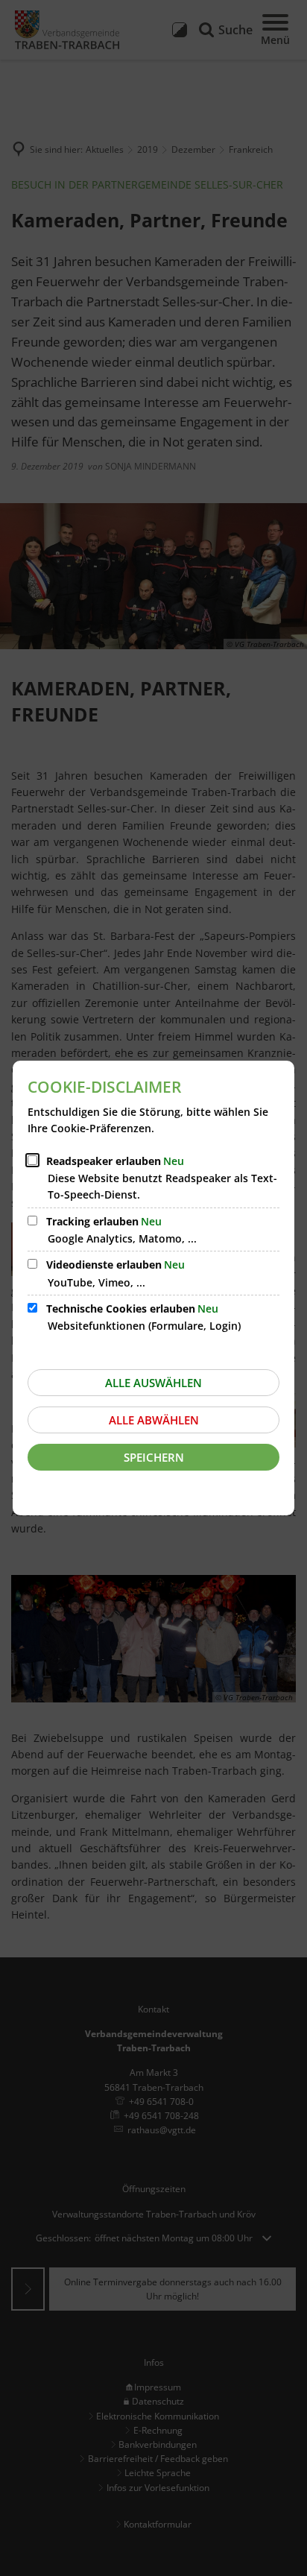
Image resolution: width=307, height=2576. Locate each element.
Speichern (154, 1457)
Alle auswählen (153, 1383)
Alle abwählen (154, 1420)
